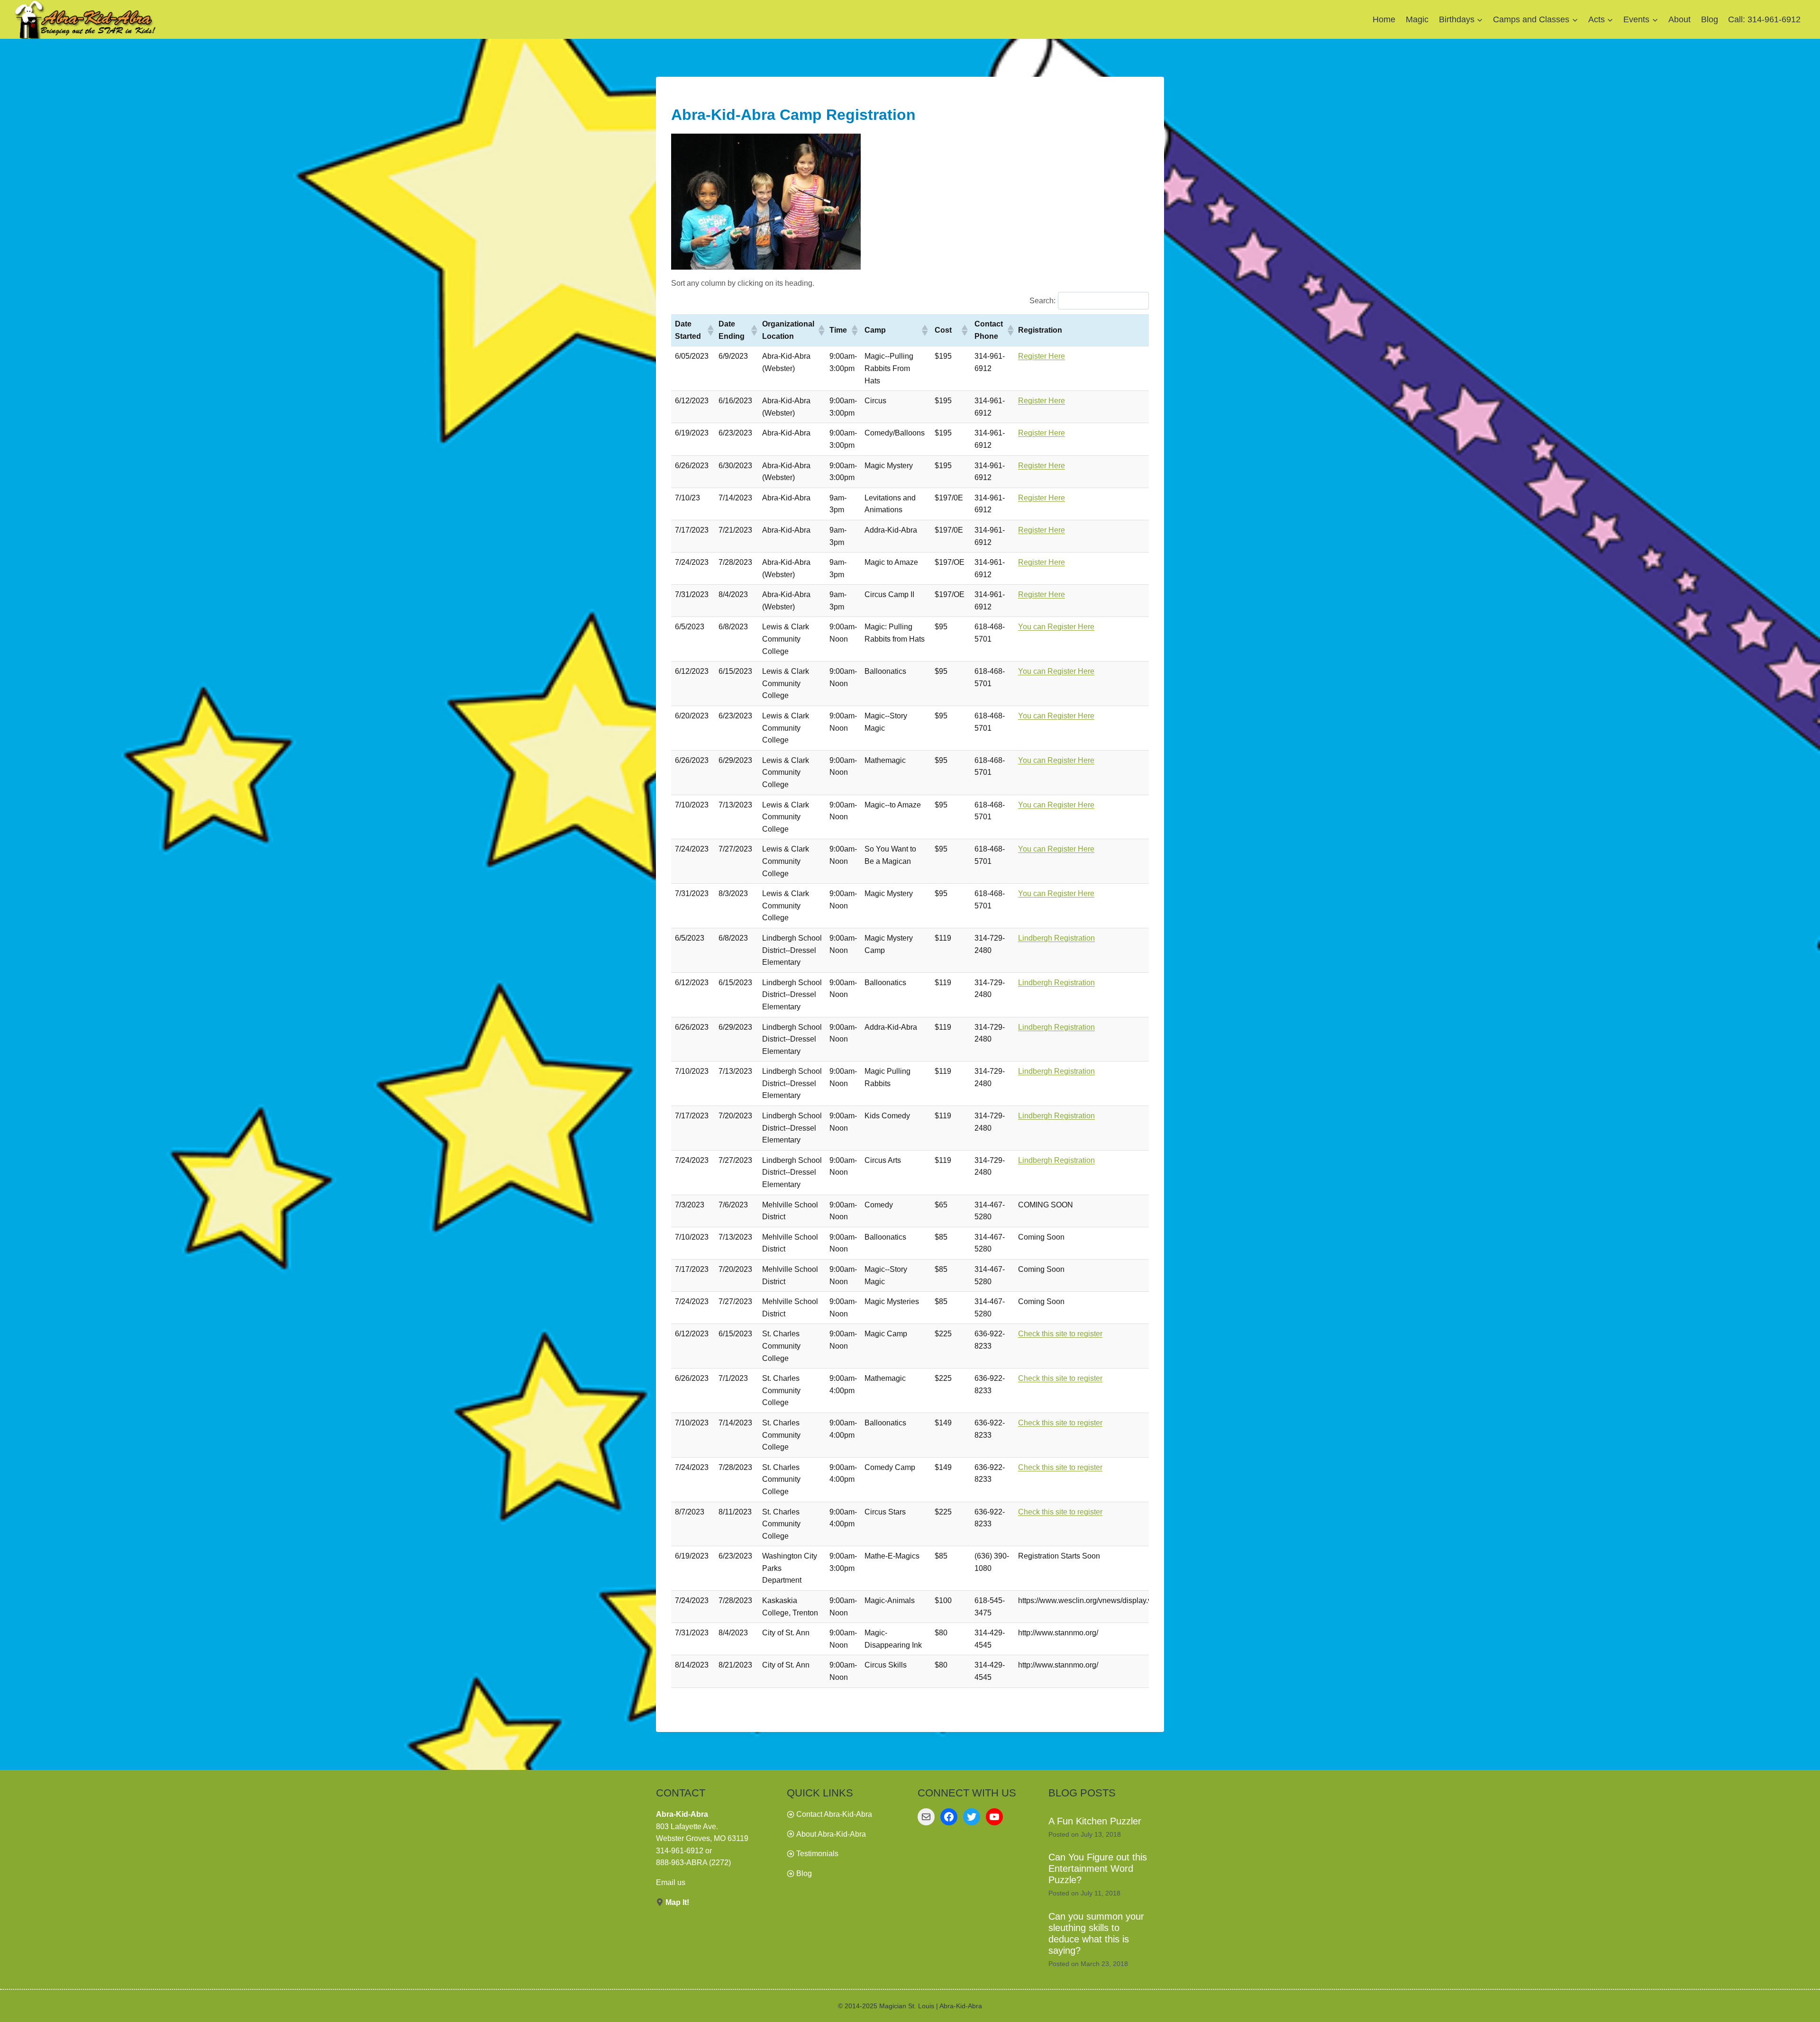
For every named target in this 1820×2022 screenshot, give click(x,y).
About (1679, 19)
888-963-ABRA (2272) (693, 1863)
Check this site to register (1060, 1334)
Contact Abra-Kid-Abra (834, 1814)
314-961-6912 (680, 1851)
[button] (709, 330)
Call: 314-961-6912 (1764, 19)
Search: (1042, 301)
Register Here (1042, 356)
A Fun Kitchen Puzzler (1095, 1821)
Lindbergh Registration (1056, 938)
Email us (671, 1882)
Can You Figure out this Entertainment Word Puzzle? (1098, 1868)
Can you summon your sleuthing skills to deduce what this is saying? (1096, 1933)
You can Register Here (1056, 627)
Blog (1710, 19)
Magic (1417, 19)
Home (1384, 19)
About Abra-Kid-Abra (831, 1834)
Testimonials (817, 1854)
